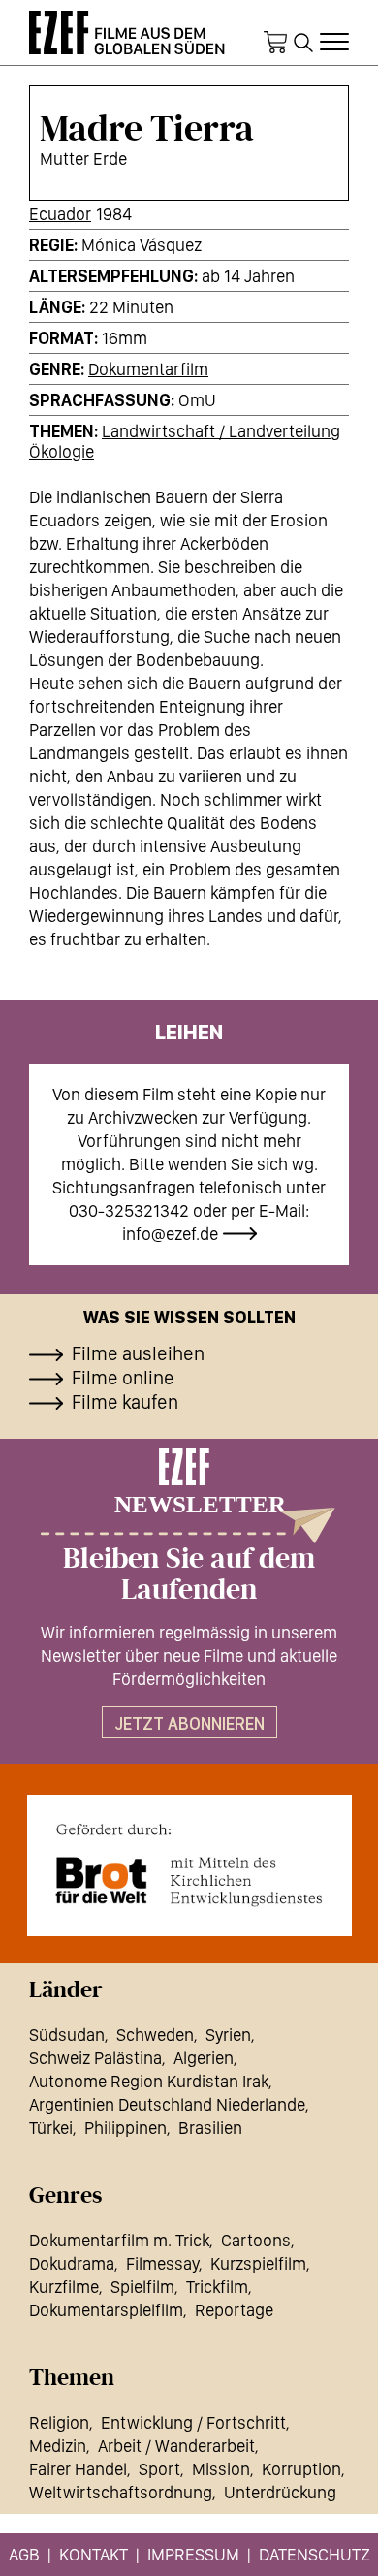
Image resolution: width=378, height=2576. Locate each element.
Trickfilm (217, 2287)
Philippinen (126, 2128)
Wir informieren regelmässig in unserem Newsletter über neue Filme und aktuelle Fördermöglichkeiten (189, 1655)
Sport (159, 2469)
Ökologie (62, 451)
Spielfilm (142, 2287)
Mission (221, 2469)
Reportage (234, 2310)
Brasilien (210, 2128)
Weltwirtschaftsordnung (121, 2492)
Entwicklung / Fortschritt (193, 2422)
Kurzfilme (64, 2287)
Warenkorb (275, 43)
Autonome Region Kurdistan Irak (149, 2081)
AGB (24, 2554)
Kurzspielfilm (258, 2263)
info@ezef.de (170, 1234)
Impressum (193, 2554)
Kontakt (94, 2554)
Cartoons (256, 2240)
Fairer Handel (78, 2469)
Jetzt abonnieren (189, 1723)
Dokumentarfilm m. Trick (119, 2240)
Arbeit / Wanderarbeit (176, 2446)
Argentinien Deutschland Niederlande (167, 2104)
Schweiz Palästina (95, 2058)
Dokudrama (72, 2263)
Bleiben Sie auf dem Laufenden (189, 1574)
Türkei (51, 2128)
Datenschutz (315, 2554)
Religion (59, 2422)
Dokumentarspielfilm (106, 2310)
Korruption (301, 2469)
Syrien (228, 2035)
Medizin (58, 2446)
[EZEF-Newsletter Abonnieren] (189, 1496)
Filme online (123, 1378)
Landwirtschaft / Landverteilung (221, 431)
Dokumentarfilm (148, 369)
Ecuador (60, 214)
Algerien (204, 2058)
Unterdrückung (280, 2492)
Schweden (155, 2035)
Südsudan (67, 2035)
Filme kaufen (125, 1402)
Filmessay (162, 2263)
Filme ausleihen (138, 1353)
